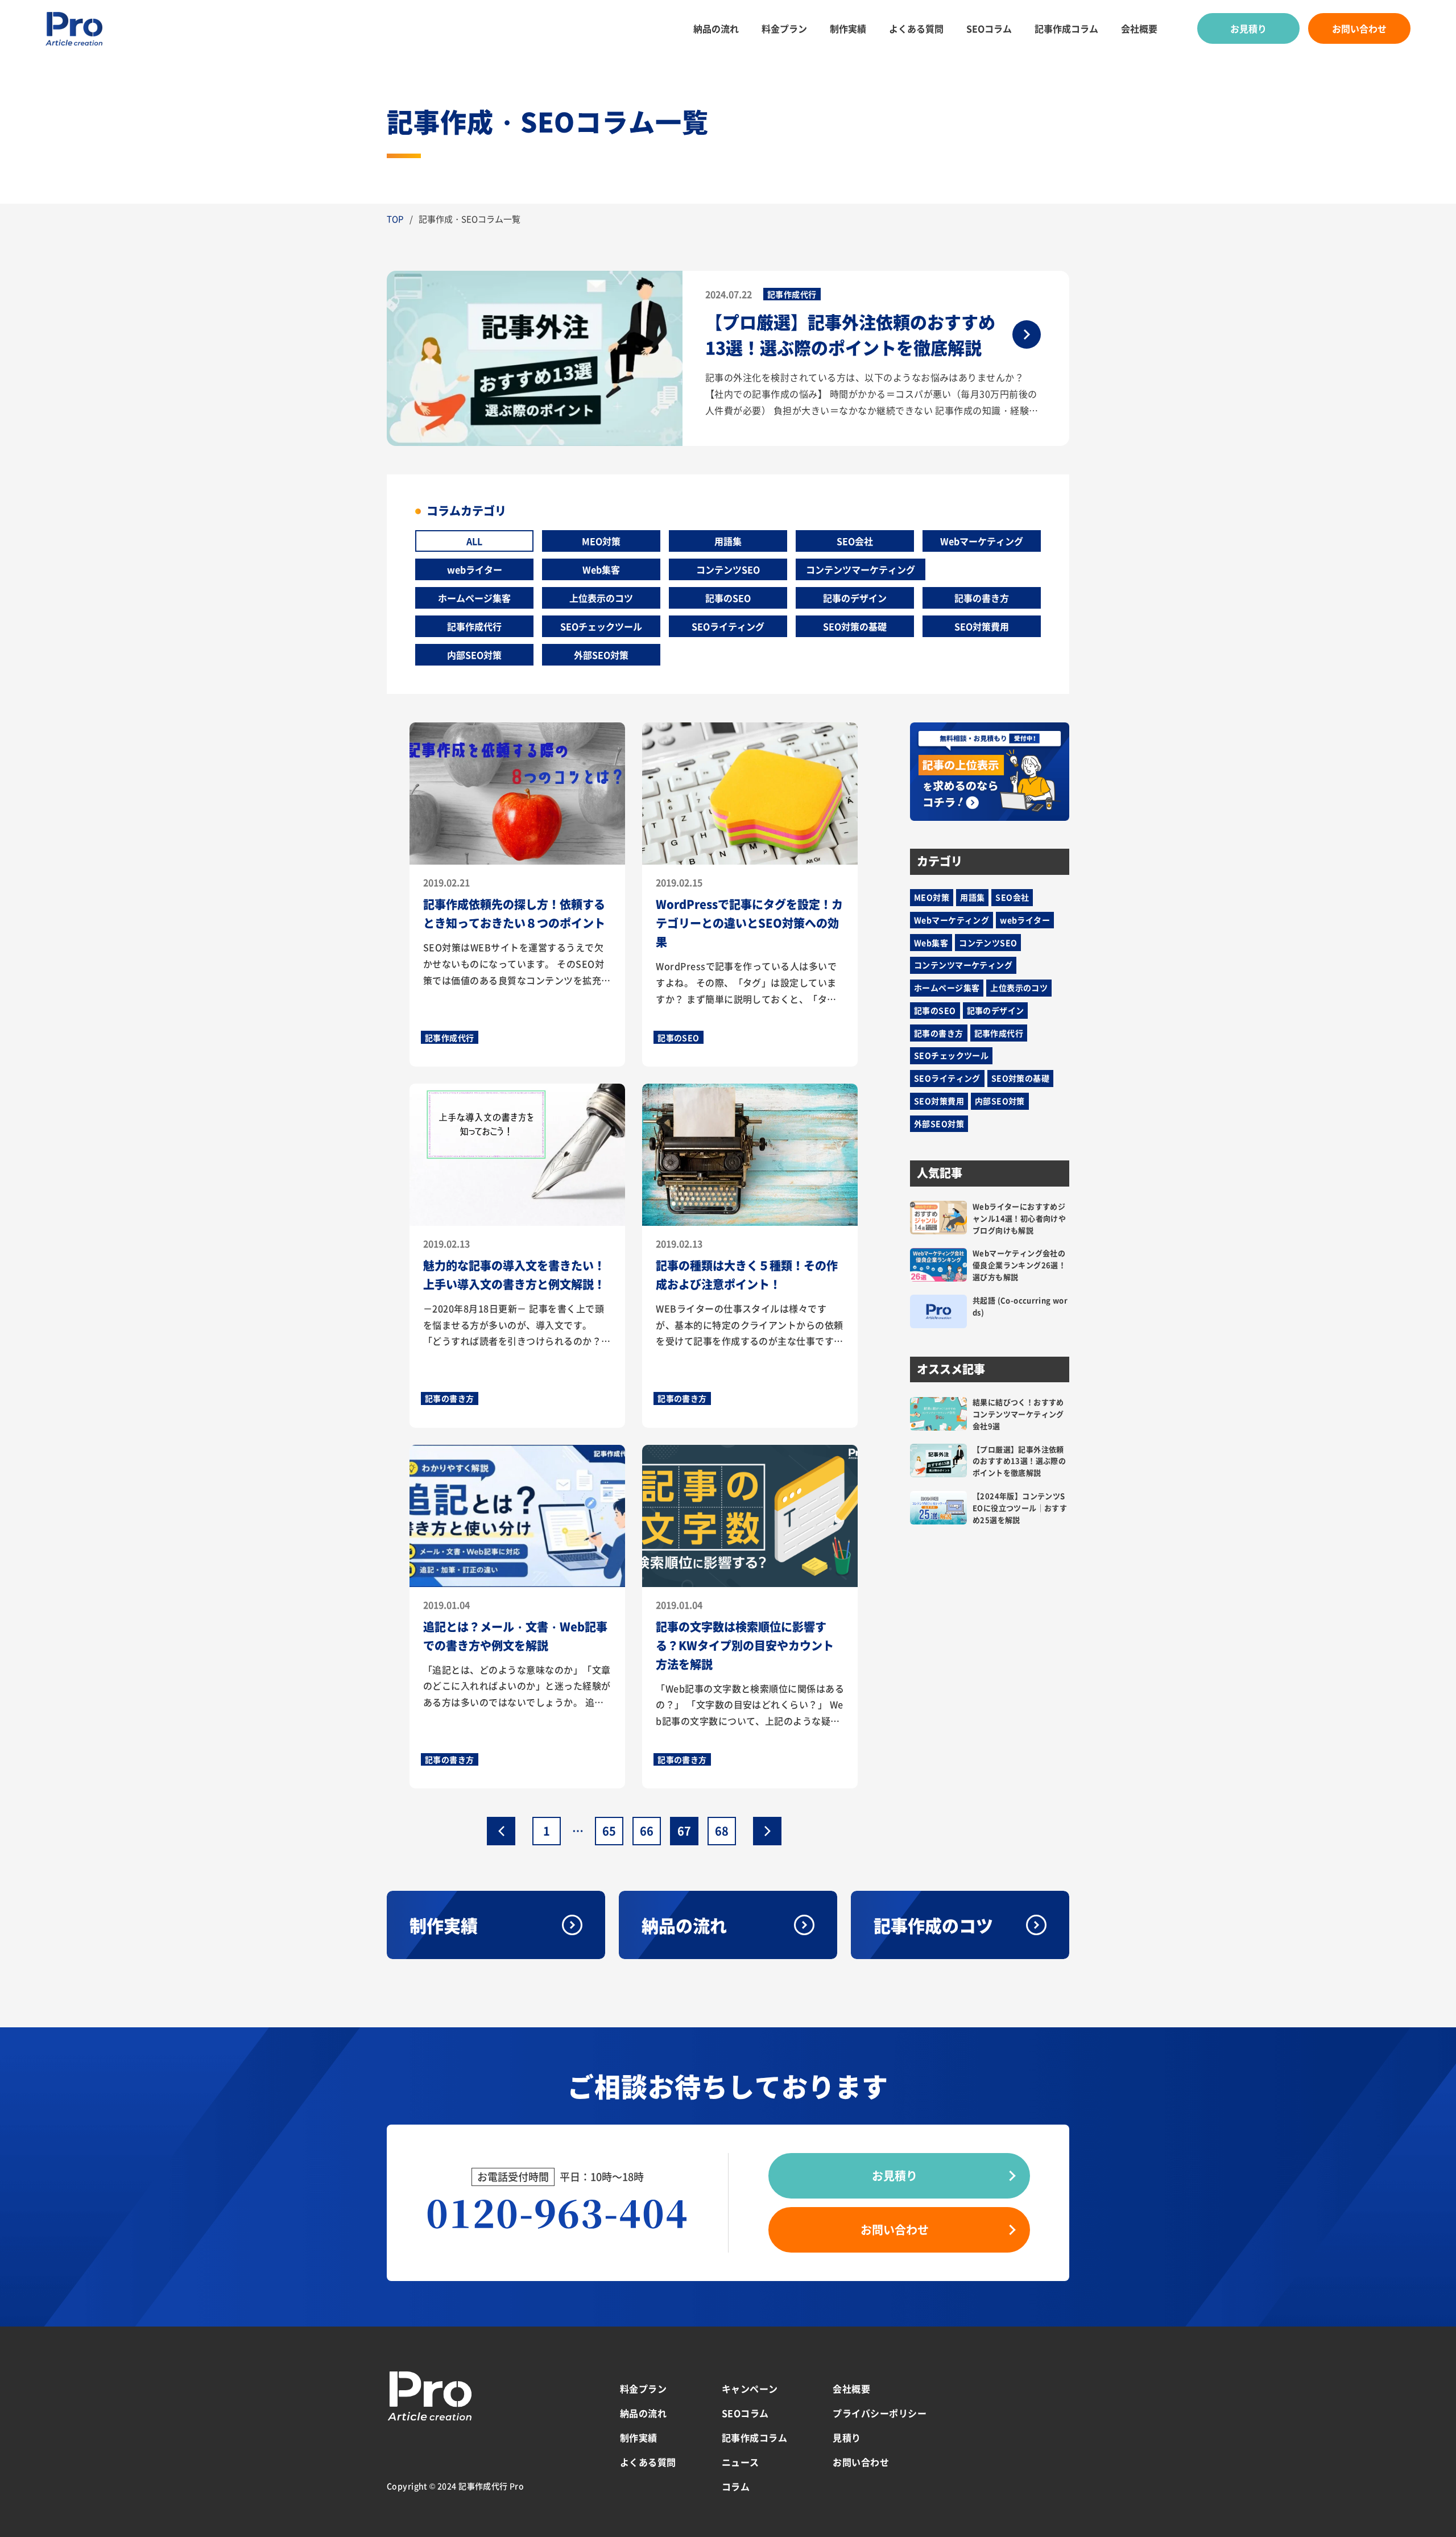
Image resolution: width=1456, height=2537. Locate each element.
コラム (736, 2486)
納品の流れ (716, 28)
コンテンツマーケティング (861, 569)
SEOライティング (728, 626)
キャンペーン (750, 2389)
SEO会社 (855, 541)
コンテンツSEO (728, 569)
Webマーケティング (982, 541)
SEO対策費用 (982, 626)
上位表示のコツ (601, 598)
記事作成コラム (1066, 28)
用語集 (728, 541)
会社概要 (1139, 28)
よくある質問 (916, 28)
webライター (475, 569)
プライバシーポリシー (880, 2413)
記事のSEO (728, 598)
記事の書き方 (982, 598)
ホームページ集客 (474, 598)
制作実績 (848, 28)
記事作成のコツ (933, 1925)
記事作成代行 (474, 626)
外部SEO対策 (601, 655)
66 (647, 1831)
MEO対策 (601, 541)
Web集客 (601, 569)
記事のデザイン (855, 598)
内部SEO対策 (474, 655)
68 (722, 1831)
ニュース (741, 2462)
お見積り (1248, 28)
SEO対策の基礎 (855, 626)
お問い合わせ (1359, 28)
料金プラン (784, 28)
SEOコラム (989, 28)
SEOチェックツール (601, 626)
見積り (847, 2437)
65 (609, 1831)
